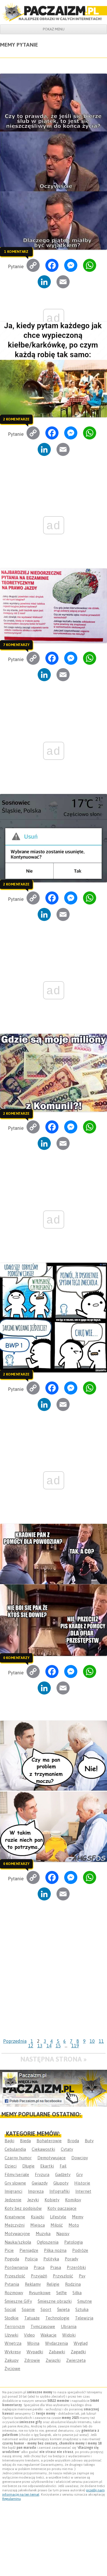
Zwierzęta (76, 2360)
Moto (74, 2225)
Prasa (56, 2267)
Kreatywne (15, 2217)
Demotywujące (52, 2158)
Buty (89, 2141)
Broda (73, 2141)
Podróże (80, 2250)
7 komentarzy (16, 645)
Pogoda (12, 2259)
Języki (33, 2200)
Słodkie (12, 2318)
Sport (46, 2309)
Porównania (16, 2267)
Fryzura (42, 2174)
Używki (11, 2335)
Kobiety (52, 2200)
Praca (39, 2267)
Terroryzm (15, 2326)
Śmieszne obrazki (55, 2301)
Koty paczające (62, 2208)
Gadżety (63, 2174)
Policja (31, 2259)
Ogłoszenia (48, 2242)
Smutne (85, 2301)
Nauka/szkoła (18, 2242)
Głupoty (61, 2183)
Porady (71, 2259)
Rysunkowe (40, 2293)
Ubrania (69, 2326)
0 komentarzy (16, 1658)
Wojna (33, 2343)
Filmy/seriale (17, 2174)
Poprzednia (15, 2041)
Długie (28, 2166)
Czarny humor (18, 2158)
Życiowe (12, 2368)
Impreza (36, 2191)
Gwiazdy (40, 2183)
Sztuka (82, 2309)
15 (58, 2046)
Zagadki (78, 2352)
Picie (9, 2250)
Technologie (57, 2318)
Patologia (73, 2242)
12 (31, 2046)
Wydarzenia (56, 2343)
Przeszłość (15, 2276)
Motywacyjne (17, 2234)
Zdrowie (32, 2360)
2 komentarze (16, 419)
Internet (83, 2191)
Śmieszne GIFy (18, 2301)
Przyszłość (63, 2276)
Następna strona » (53, 2059)
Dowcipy (80, 2158)
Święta (63, 2309)
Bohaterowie (49, 2141)
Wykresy (13, 2352)
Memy (78, 2217)
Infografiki (59, 2191)
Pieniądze (29, 2250)
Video (29, 2335)
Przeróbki (76, 2267)
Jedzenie (13, 2200)
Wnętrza (13, 2343)
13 (40, 2046)
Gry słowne (15, 2183)
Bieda (25, 2141)
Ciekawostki (43, 2149)
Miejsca (38, 2225)
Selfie (61, 2293)
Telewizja (84, 2318)
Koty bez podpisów (23, 2208)
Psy (82, 2276)
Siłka (77, 2293)
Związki (53, 2360)
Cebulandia (15, 2149)
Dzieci (11, 2166)
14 (49, 2046)
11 (101, 2041)
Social (10, 2309)
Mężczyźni (15, 2225)
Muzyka (43, 2234)
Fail (63, 2166)
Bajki (9, 2141)
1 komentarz (16, 251)
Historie (82, 2183)
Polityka (51, 2259)
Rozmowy (14, 2293)
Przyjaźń (39, 2276)
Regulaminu (12, 2499)
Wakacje (49, 2335)
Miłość (57, 2225)
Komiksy (73, 2200)
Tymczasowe (43, 2326)
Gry (79, 2174)
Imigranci (13, 2191)
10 (92, 2041)
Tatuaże (32, 2318)
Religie (53, 2284)
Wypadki (35, 2352)
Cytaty (67, 2149)
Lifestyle (58, 2217)
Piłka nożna (55, 2250)
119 (75, 2046)
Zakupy (12, 2360)
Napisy (63, 2234)
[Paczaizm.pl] (53, 12)
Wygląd (81, 2343)
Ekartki (47, 2166)
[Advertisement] (53, 1980)
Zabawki (57, 2352)
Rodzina (73, 2284)
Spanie (28, 2309)
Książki (38, 2217)
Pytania (12, 2284)
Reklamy (33, 2284)
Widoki (69, 2335)
